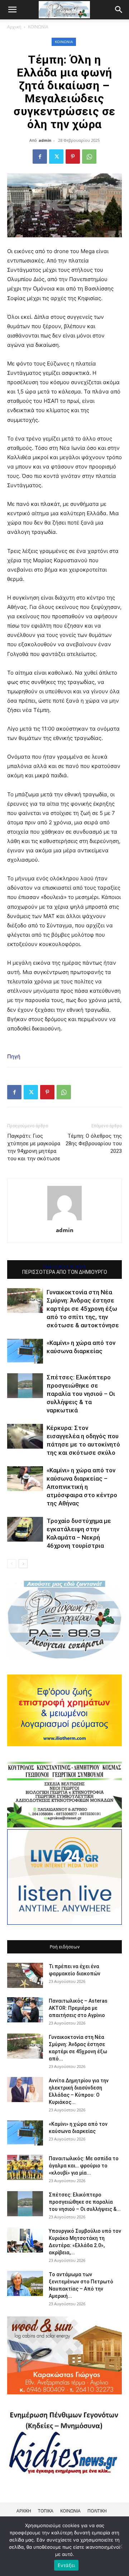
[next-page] (23, 1564)
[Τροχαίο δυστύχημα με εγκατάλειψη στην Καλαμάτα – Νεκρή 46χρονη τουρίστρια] (25, 1529)
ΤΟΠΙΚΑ (46, 2511)
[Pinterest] (73, 157)
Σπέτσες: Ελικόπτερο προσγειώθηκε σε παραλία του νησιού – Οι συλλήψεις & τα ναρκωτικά (81, 1394)
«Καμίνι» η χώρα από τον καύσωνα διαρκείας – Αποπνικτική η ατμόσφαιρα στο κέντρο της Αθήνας (82, 1487)
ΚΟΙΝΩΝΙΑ (38, 27)
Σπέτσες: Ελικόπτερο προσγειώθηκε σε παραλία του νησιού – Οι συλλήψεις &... (85, 2202)
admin (45, 140)
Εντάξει (66, 2565)
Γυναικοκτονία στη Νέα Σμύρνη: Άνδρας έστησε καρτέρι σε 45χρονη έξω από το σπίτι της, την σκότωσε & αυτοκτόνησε (83, 1309)
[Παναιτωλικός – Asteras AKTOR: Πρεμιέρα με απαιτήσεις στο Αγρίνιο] (25, 2010)
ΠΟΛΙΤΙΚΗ (97, 2511)
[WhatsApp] (89, 157)
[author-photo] (64, 1220)
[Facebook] (40, 157)
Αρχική (14, 27)
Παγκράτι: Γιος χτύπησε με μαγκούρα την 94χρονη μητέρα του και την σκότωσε (34, 1147)
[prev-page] (12, 1564)
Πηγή (14, 1056)
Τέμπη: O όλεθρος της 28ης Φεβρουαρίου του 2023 (94, 1143)
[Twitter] (56, 157)
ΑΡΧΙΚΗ (24, 2511)
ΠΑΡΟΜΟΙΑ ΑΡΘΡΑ (65, 1267)
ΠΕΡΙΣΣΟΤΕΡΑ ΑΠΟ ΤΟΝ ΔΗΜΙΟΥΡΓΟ (65, 1272)
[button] (119, 10)
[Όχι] (120, 2546)
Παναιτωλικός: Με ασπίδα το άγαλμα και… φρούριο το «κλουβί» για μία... (84, 2166)
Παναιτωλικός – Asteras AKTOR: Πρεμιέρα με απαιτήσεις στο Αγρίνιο (78, 2008)
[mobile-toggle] (12, 10)
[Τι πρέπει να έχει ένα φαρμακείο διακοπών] (25, 1975)
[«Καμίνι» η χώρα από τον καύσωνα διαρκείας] (25, 1351)
